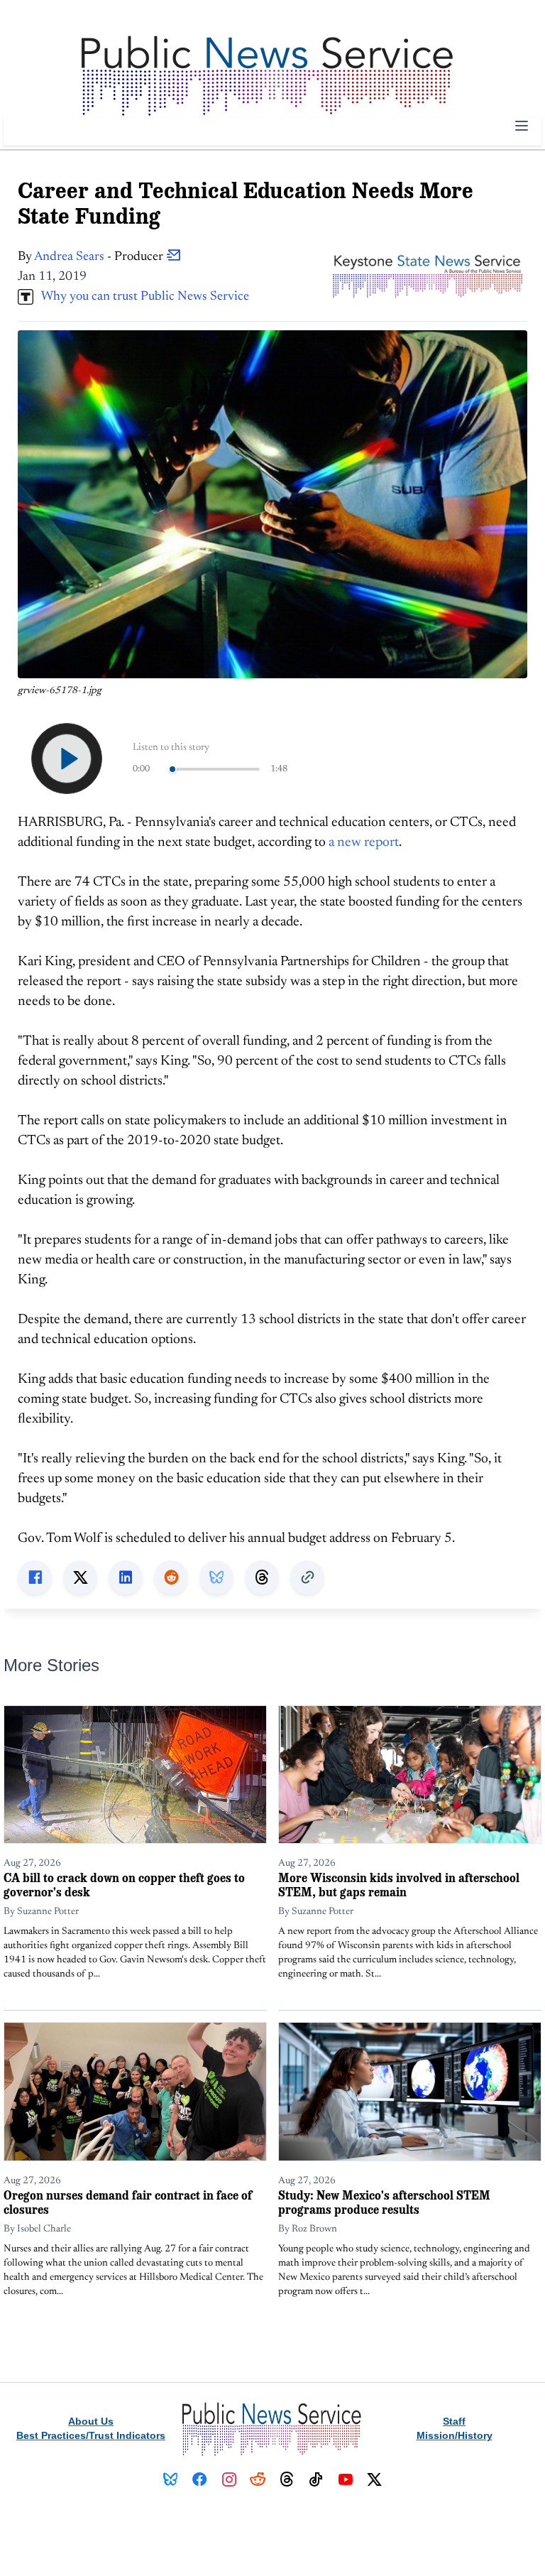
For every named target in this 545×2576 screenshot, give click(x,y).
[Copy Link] (307, 1577)
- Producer (100, 257)
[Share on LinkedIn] (126, 1577)
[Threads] (287, 2479)
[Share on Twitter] (80, 1577)
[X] (374, 2479)
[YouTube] (345, 2479)
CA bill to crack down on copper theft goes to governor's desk (124, 1885)
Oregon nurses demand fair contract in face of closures (128, 2202)
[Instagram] (229, 2479)
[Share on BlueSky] (216, 1577)
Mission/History (455, 2435)
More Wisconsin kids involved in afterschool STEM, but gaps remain (399, 1885)
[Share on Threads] (262, 1577)
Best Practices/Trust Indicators (91, 2435)
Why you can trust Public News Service (141, 297)
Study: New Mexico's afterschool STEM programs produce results (384, 2202)
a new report (364, 843)
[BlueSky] (171, 2479)
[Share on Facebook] (35, 1577)
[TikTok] (316, 2479)
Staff (454, 2421)
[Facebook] (200, 2479)
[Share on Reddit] (171, 1577)
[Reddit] (258, 2479)
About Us (91, 2421)
